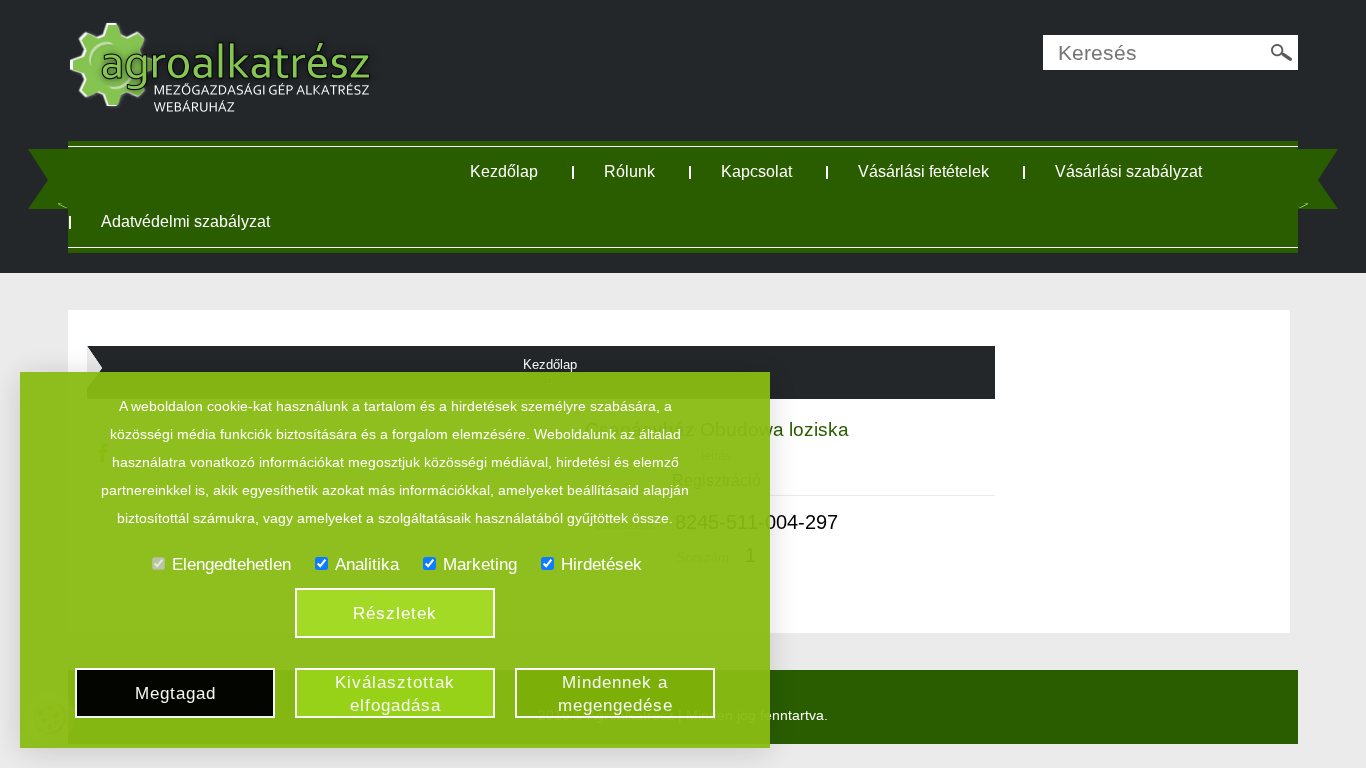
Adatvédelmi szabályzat (185, 221)
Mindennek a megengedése (615, 694)
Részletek (395, 613)
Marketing (480, 564)
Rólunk (629, 171)
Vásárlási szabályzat (1128, 171)
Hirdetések (601, 564)
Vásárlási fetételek (923, 171)
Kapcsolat (756, 171)
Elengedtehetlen (231, 564)
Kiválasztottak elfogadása (395, 694)
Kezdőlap (504, 171)
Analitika (367, 564)
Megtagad (175, 693)
